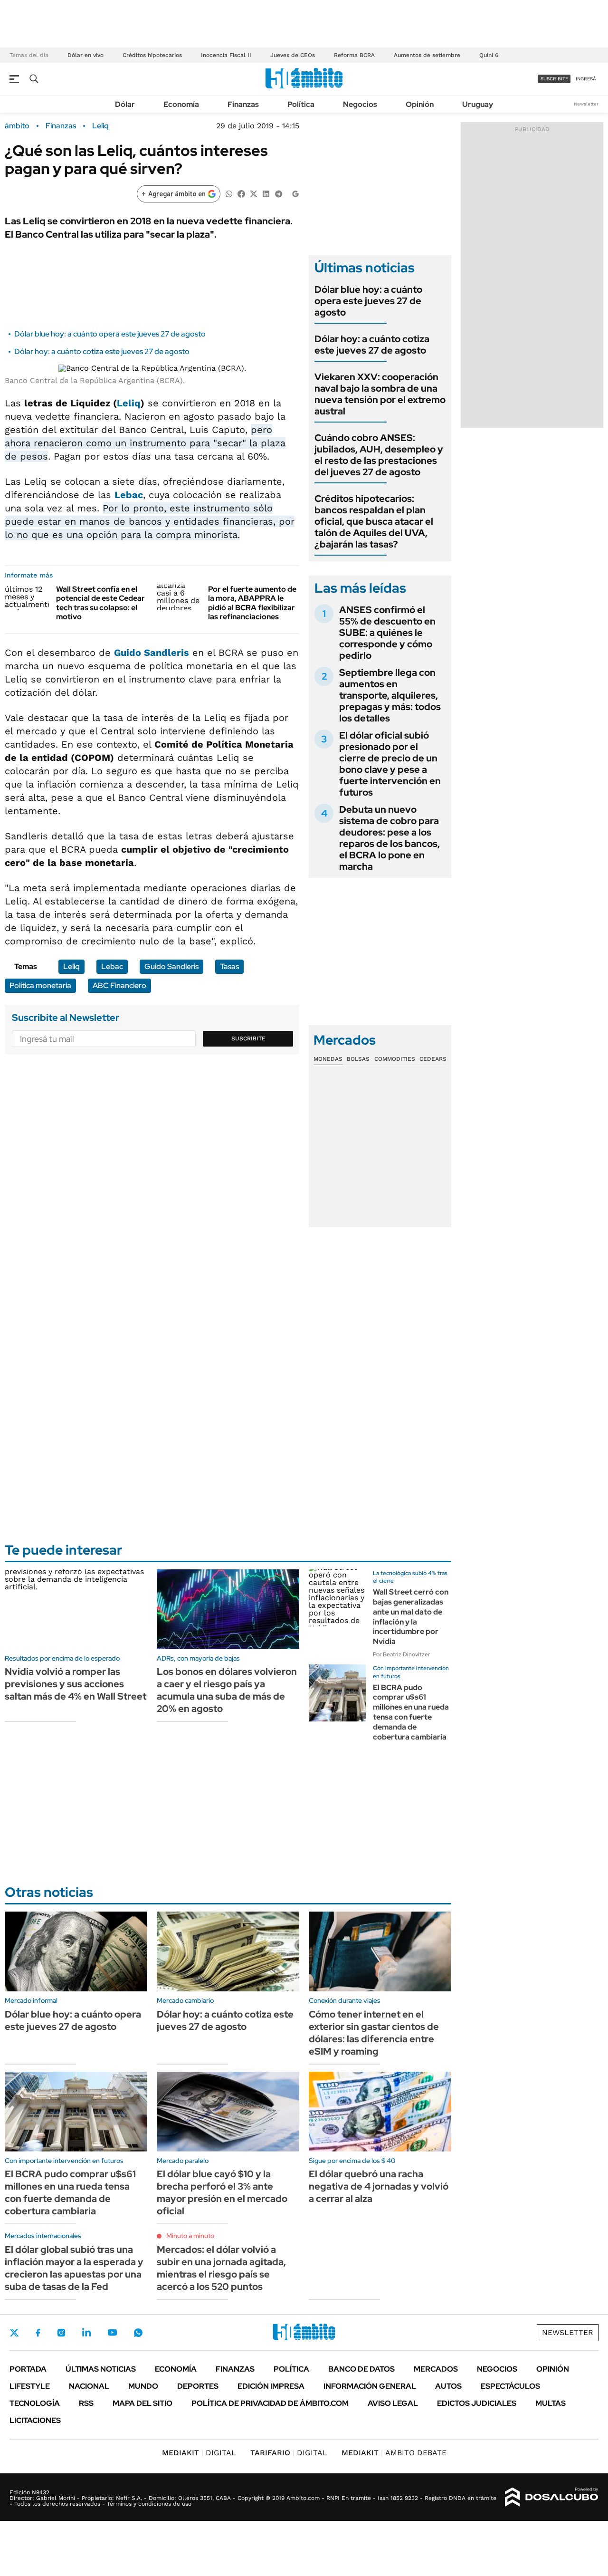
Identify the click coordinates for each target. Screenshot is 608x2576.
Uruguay (478, 104)
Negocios (360, 104)
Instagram (61, 2333)
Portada (28, 2369)
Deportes (198, 2386)
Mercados (436, 2369)
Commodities (395, 1059)
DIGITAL (199, 2453)
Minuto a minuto (190, 2236)
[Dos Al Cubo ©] (552, 2497)
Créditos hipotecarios (152, 55)
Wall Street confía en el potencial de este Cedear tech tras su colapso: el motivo (100, 603)
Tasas (229, 966)
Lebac (129, 495)
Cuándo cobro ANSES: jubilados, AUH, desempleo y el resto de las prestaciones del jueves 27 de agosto (379, 455)
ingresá (586, 79)
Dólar (125, 104)
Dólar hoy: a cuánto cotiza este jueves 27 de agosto (102, 351)
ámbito (17, 126)
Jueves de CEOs (293, 55)
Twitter (14, 2333)
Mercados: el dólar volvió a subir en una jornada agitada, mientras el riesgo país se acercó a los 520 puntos (221, 2268)
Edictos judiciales (477, 2403)
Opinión (420, 104)
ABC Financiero (119, 985)
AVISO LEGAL (393, 2403)
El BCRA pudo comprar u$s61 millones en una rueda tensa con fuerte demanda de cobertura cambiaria (411, 1712)
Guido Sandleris (152, 653)
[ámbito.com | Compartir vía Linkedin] (266, 193)
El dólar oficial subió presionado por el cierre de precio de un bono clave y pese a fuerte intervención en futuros (390, 764)
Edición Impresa (271, 2386)
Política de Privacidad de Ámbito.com (270, 2403)
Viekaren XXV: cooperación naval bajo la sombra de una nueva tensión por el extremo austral (380, 394)
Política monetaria (40, 985)
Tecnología (35, 2403)
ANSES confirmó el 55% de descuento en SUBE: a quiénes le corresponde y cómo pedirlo (387, 633)
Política (301, 104)
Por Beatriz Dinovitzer (401, 1654)
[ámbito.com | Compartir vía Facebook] (241, 193)
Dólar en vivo (85, 55)
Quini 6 (489, 55)
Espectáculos (510, 2386)
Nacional (89, 2386)
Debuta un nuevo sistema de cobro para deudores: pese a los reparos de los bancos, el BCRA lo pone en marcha (389, 838)
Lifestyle (30, 2386)
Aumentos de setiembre (427, 55)
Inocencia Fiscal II (226, 55)
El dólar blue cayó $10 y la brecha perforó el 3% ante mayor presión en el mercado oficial (222, 2192)
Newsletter (586, 104)
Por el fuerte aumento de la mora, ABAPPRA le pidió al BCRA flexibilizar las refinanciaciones (252, 603)
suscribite (554, 79)
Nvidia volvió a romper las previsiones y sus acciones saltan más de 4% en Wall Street (76, 1684)
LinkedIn (86, 2333)
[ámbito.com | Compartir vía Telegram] (278, 193)
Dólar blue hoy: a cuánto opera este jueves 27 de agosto (110, 334)
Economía (181, 104)
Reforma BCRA (354, 55)
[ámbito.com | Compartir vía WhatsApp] (229, 193)
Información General (370, 2386)
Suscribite (248, 1038)
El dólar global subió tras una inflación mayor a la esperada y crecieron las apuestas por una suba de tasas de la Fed (74, 2268)
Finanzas (243, 104)
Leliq (100, 126)
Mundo (143, 2386)
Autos (448, 2386)
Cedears (433, 1059)
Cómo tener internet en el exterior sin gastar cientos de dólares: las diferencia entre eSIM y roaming (374, 2033)
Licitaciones (35, 2420)
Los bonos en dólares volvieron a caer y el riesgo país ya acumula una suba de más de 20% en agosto (227, 1690)
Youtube (112, 2332)
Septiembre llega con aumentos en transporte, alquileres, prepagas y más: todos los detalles (390, 695)
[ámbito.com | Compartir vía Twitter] (254, 193)
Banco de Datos (361, 2369)
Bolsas (358, 1059)
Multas (551, 2403)
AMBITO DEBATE (394, 2453)
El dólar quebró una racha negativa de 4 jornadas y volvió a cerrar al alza (379, 2186)
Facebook (38, 2333)
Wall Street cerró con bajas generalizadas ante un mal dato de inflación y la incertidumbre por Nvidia (411, 1617)
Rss (86, 2403)
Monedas (328, 1059)
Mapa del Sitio (142, 2403)
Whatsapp (138, 2333)
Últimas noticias (101, 2369)
